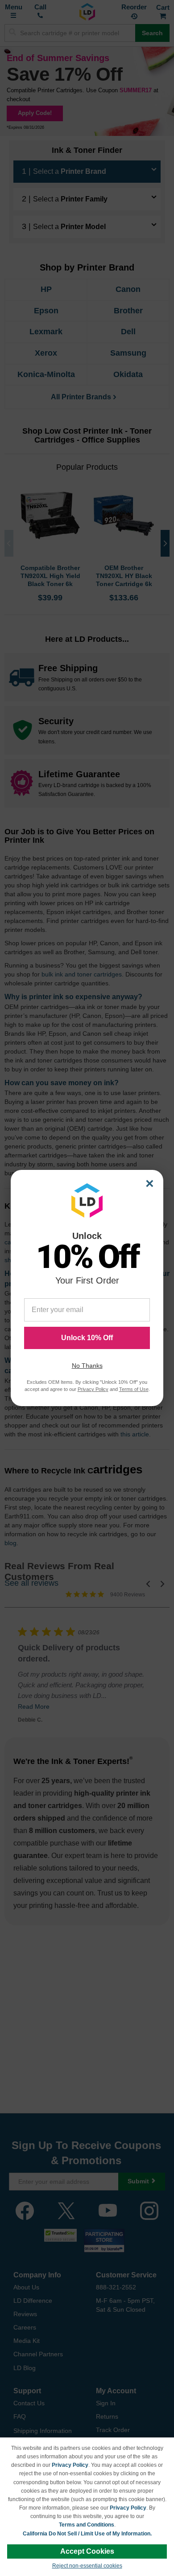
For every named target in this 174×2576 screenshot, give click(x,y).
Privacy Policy (70, 2465)
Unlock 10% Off (87, 1338)
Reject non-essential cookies (87, 2566)
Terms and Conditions (87, 2525)
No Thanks (87, 1366)
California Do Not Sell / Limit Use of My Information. (87, 2534)
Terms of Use (134, 1389)
